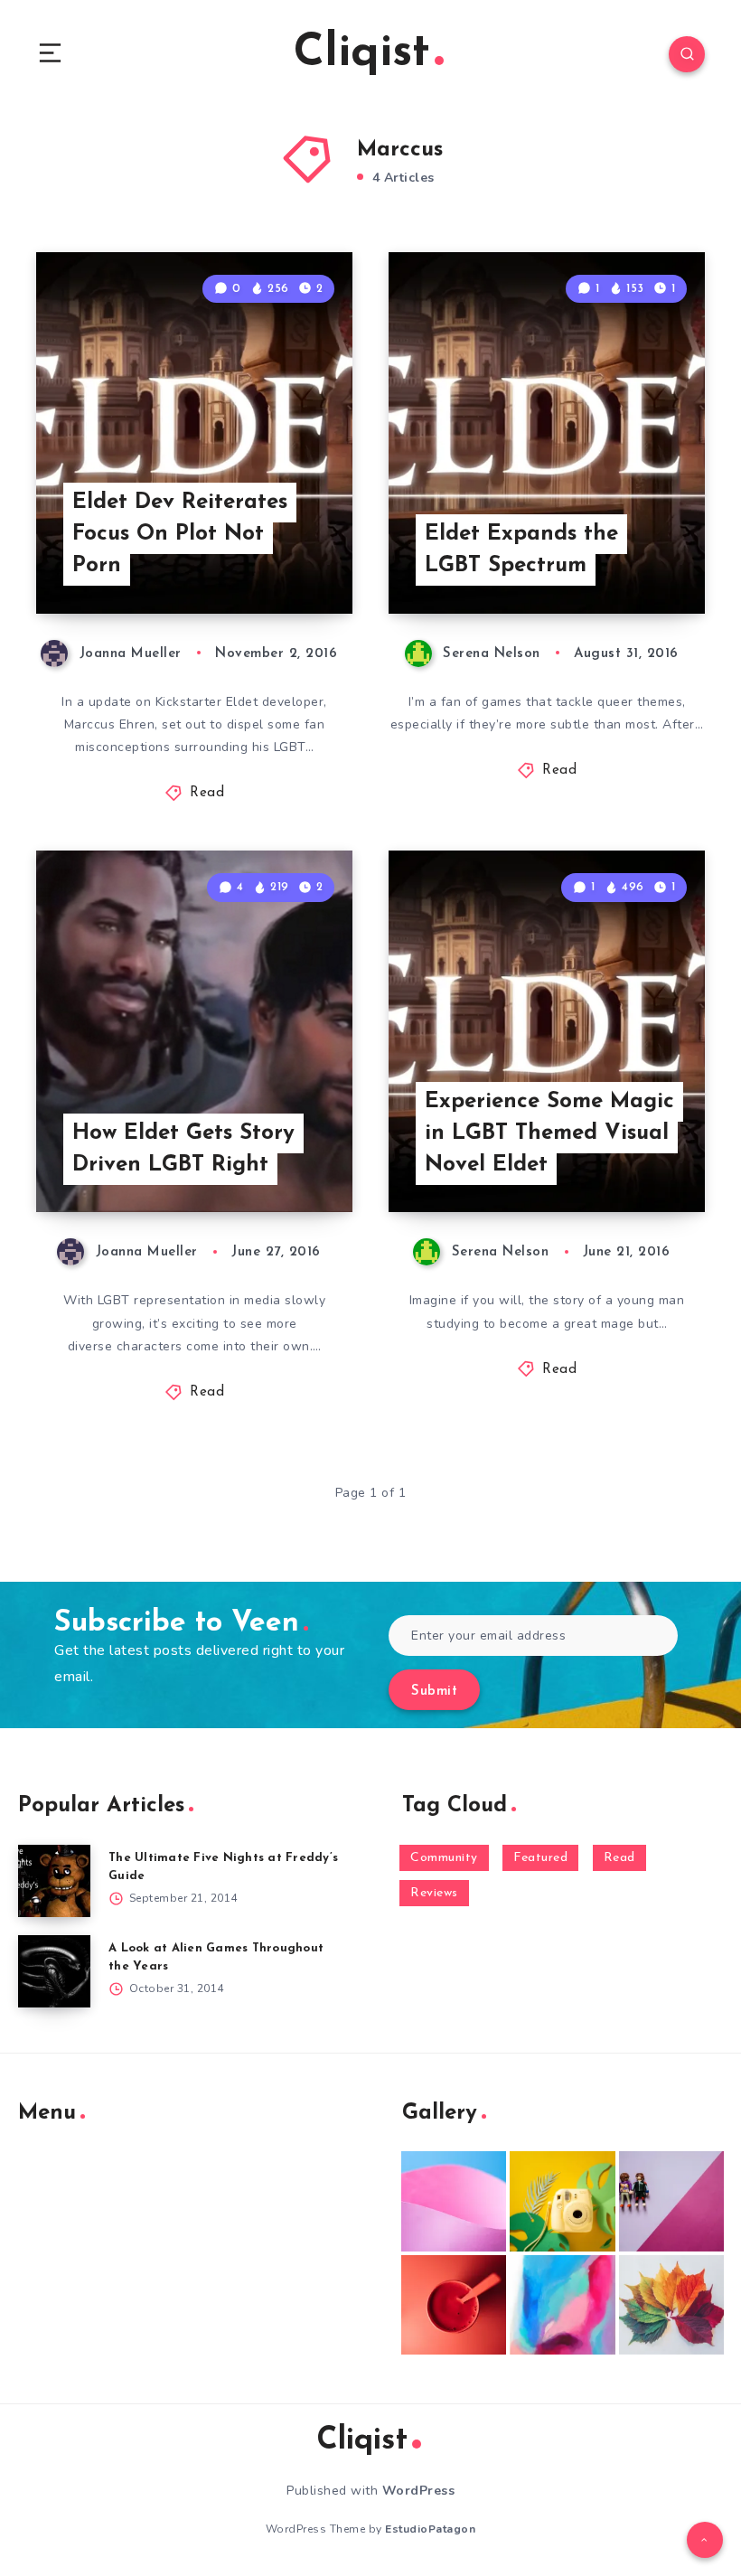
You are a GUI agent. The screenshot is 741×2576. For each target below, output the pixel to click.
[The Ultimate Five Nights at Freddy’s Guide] (54, 1881)
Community (444, 1858)
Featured (540, 1858)
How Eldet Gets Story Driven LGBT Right (183, 1149)
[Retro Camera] (562, 2201)
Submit (434, 1692)
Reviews (434, 1893)
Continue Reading (289, 562)
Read (207, 793)
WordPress (419, 2491)
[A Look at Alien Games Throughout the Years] (54, 1971)
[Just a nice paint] (562, 2305)
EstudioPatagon (430, 2529)
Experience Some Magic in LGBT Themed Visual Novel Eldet (549, 1133)
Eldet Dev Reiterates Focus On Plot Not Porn (180, 534)
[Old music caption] (671, 2201)
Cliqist (362, 54)
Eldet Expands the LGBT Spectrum (521, 550)
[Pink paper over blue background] (454, 2201)
